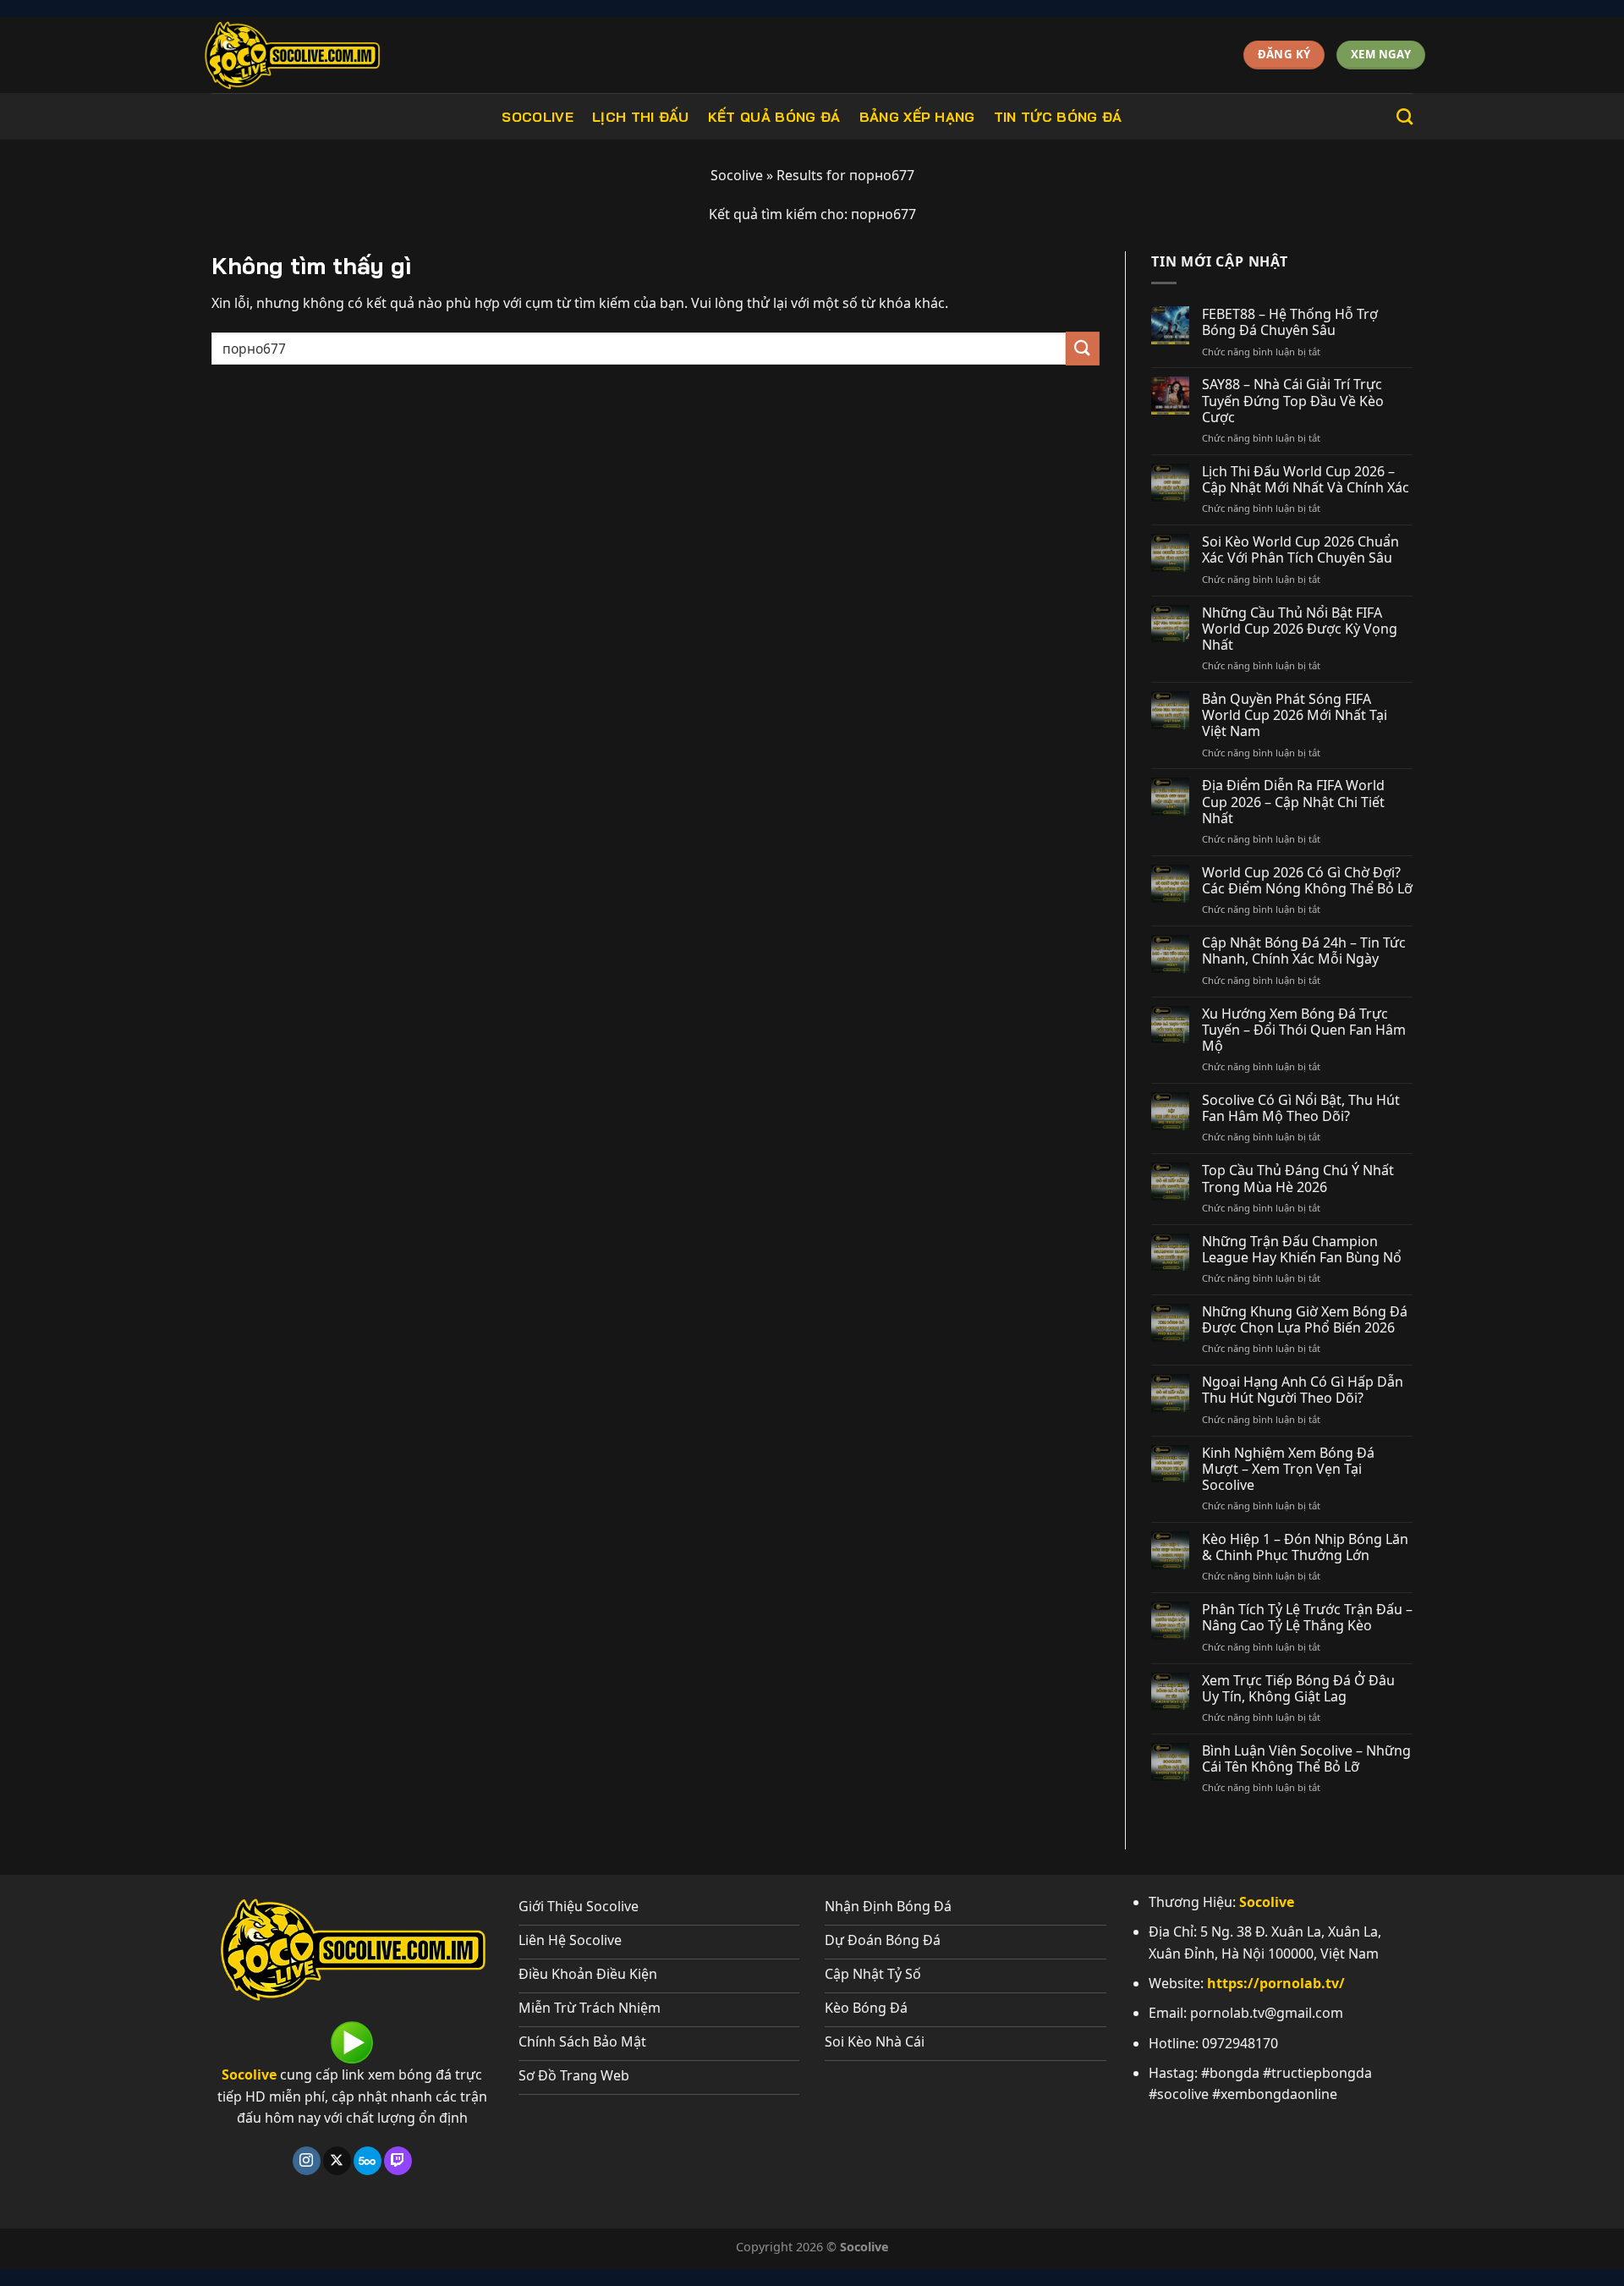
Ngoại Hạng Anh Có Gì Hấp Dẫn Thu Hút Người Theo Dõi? (1303, 1390)
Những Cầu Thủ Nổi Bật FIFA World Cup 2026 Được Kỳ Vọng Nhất (1300, 629)
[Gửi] (1083, 348)
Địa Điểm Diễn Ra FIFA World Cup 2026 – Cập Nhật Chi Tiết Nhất (1293, 802)
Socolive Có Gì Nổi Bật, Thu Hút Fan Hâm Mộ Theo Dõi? (1301, 1108)
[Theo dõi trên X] (337, 2161)
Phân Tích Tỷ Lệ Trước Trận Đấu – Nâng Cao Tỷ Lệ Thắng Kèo (1307, 1618)
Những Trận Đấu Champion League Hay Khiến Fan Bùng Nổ (1302, 1250)
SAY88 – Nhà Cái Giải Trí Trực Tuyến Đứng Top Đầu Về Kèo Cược (1293, 401)
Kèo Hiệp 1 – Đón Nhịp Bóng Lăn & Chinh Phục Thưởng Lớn (1305, 1547)
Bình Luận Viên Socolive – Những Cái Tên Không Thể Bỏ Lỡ (1306, 1759)
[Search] (1405, 116)
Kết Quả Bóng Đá (774, 117)
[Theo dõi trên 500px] (368, 2161)
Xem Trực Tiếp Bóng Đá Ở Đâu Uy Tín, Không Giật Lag (1298, 1689)
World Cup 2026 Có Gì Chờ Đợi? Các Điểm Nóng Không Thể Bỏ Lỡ (1307, 881)
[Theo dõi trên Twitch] (398, 2161)
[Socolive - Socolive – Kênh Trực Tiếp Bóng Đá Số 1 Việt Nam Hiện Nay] (327, 55)
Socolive (538, 117)
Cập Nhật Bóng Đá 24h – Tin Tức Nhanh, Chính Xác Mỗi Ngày (1304, 951)
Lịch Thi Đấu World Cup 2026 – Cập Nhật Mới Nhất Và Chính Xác (1306, 480)
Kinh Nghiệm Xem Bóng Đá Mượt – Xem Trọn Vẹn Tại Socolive (1288, 1470)
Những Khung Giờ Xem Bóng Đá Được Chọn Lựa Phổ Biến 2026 (1305, 1320)
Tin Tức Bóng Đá (1058, 117)
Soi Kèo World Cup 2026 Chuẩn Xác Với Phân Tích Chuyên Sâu (1300, 550)
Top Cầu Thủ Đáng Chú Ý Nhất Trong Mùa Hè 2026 (1298, 1179)
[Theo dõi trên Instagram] (307, 2161)
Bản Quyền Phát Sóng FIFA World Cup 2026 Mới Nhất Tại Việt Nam (1295, 716)
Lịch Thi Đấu (641, 117)
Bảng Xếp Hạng (917, 117)
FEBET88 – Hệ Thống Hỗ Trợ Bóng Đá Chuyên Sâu (1290, 322)
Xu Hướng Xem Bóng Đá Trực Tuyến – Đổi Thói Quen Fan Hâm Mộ (1304, 1030)
